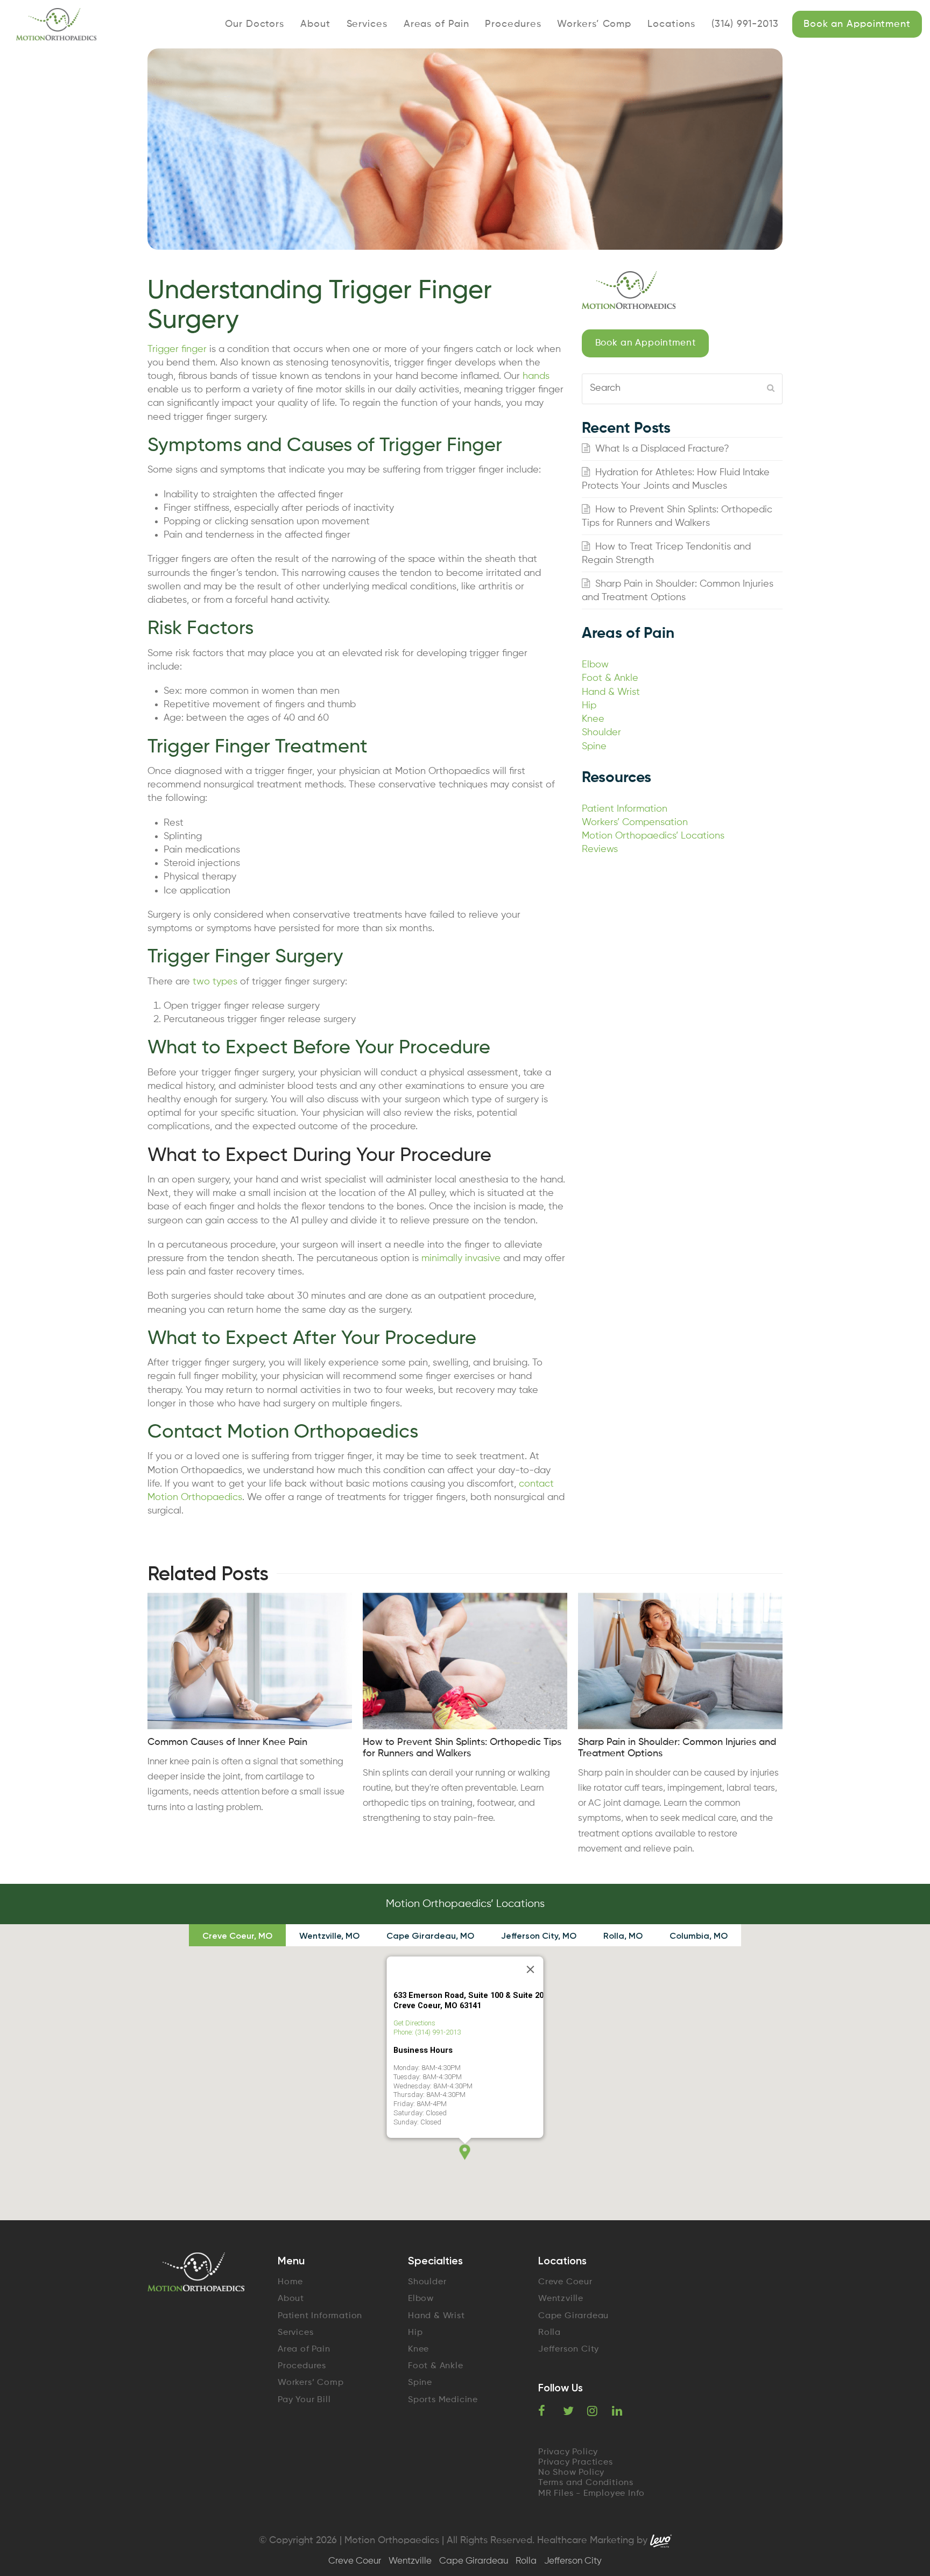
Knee (593, 719)
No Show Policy (571, 2473)
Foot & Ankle (610, 678)
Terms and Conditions (586, 2483)
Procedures (302, 2366)
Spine (594, 747)
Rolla (549, 2333)
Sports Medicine (443, 2400)
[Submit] (771, 389)
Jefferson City (569, 2349)
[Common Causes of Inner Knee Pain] (250, 1661)
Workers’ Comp (311, 2383)
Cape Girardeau (573, 2316)
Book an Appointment (646, 343)
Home (290, 2282)
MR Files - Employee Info (591, 2494)
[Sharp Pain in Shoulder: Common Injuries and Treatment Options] (680, 1661)
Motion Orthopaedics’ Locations (653, 836)
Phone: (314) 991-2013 (427, 2032)
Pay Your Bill (304, 2400)
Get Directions (414, 2023)
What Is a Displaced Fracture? (662, 449)
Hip (589, 706)
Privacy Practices (576, 2462)
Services (295, 2333)
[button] (465, 2152)
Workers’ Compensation (635, 822)
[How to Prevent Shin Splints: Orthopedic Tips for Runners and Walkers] (465, 1661)
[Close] (531, 1969)
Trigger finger (177, 349)
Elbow (595, 665)
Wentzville (561, 2299)
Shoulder (601, 733)
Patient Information (625, 809)
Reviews (600, 849)
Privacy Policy (568, 2452)
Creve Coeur (565, 2282)
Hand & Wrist (611, 692)
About (291, 2299)
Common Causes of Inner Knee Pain (227, 1742)
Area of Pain (304, 2349)
